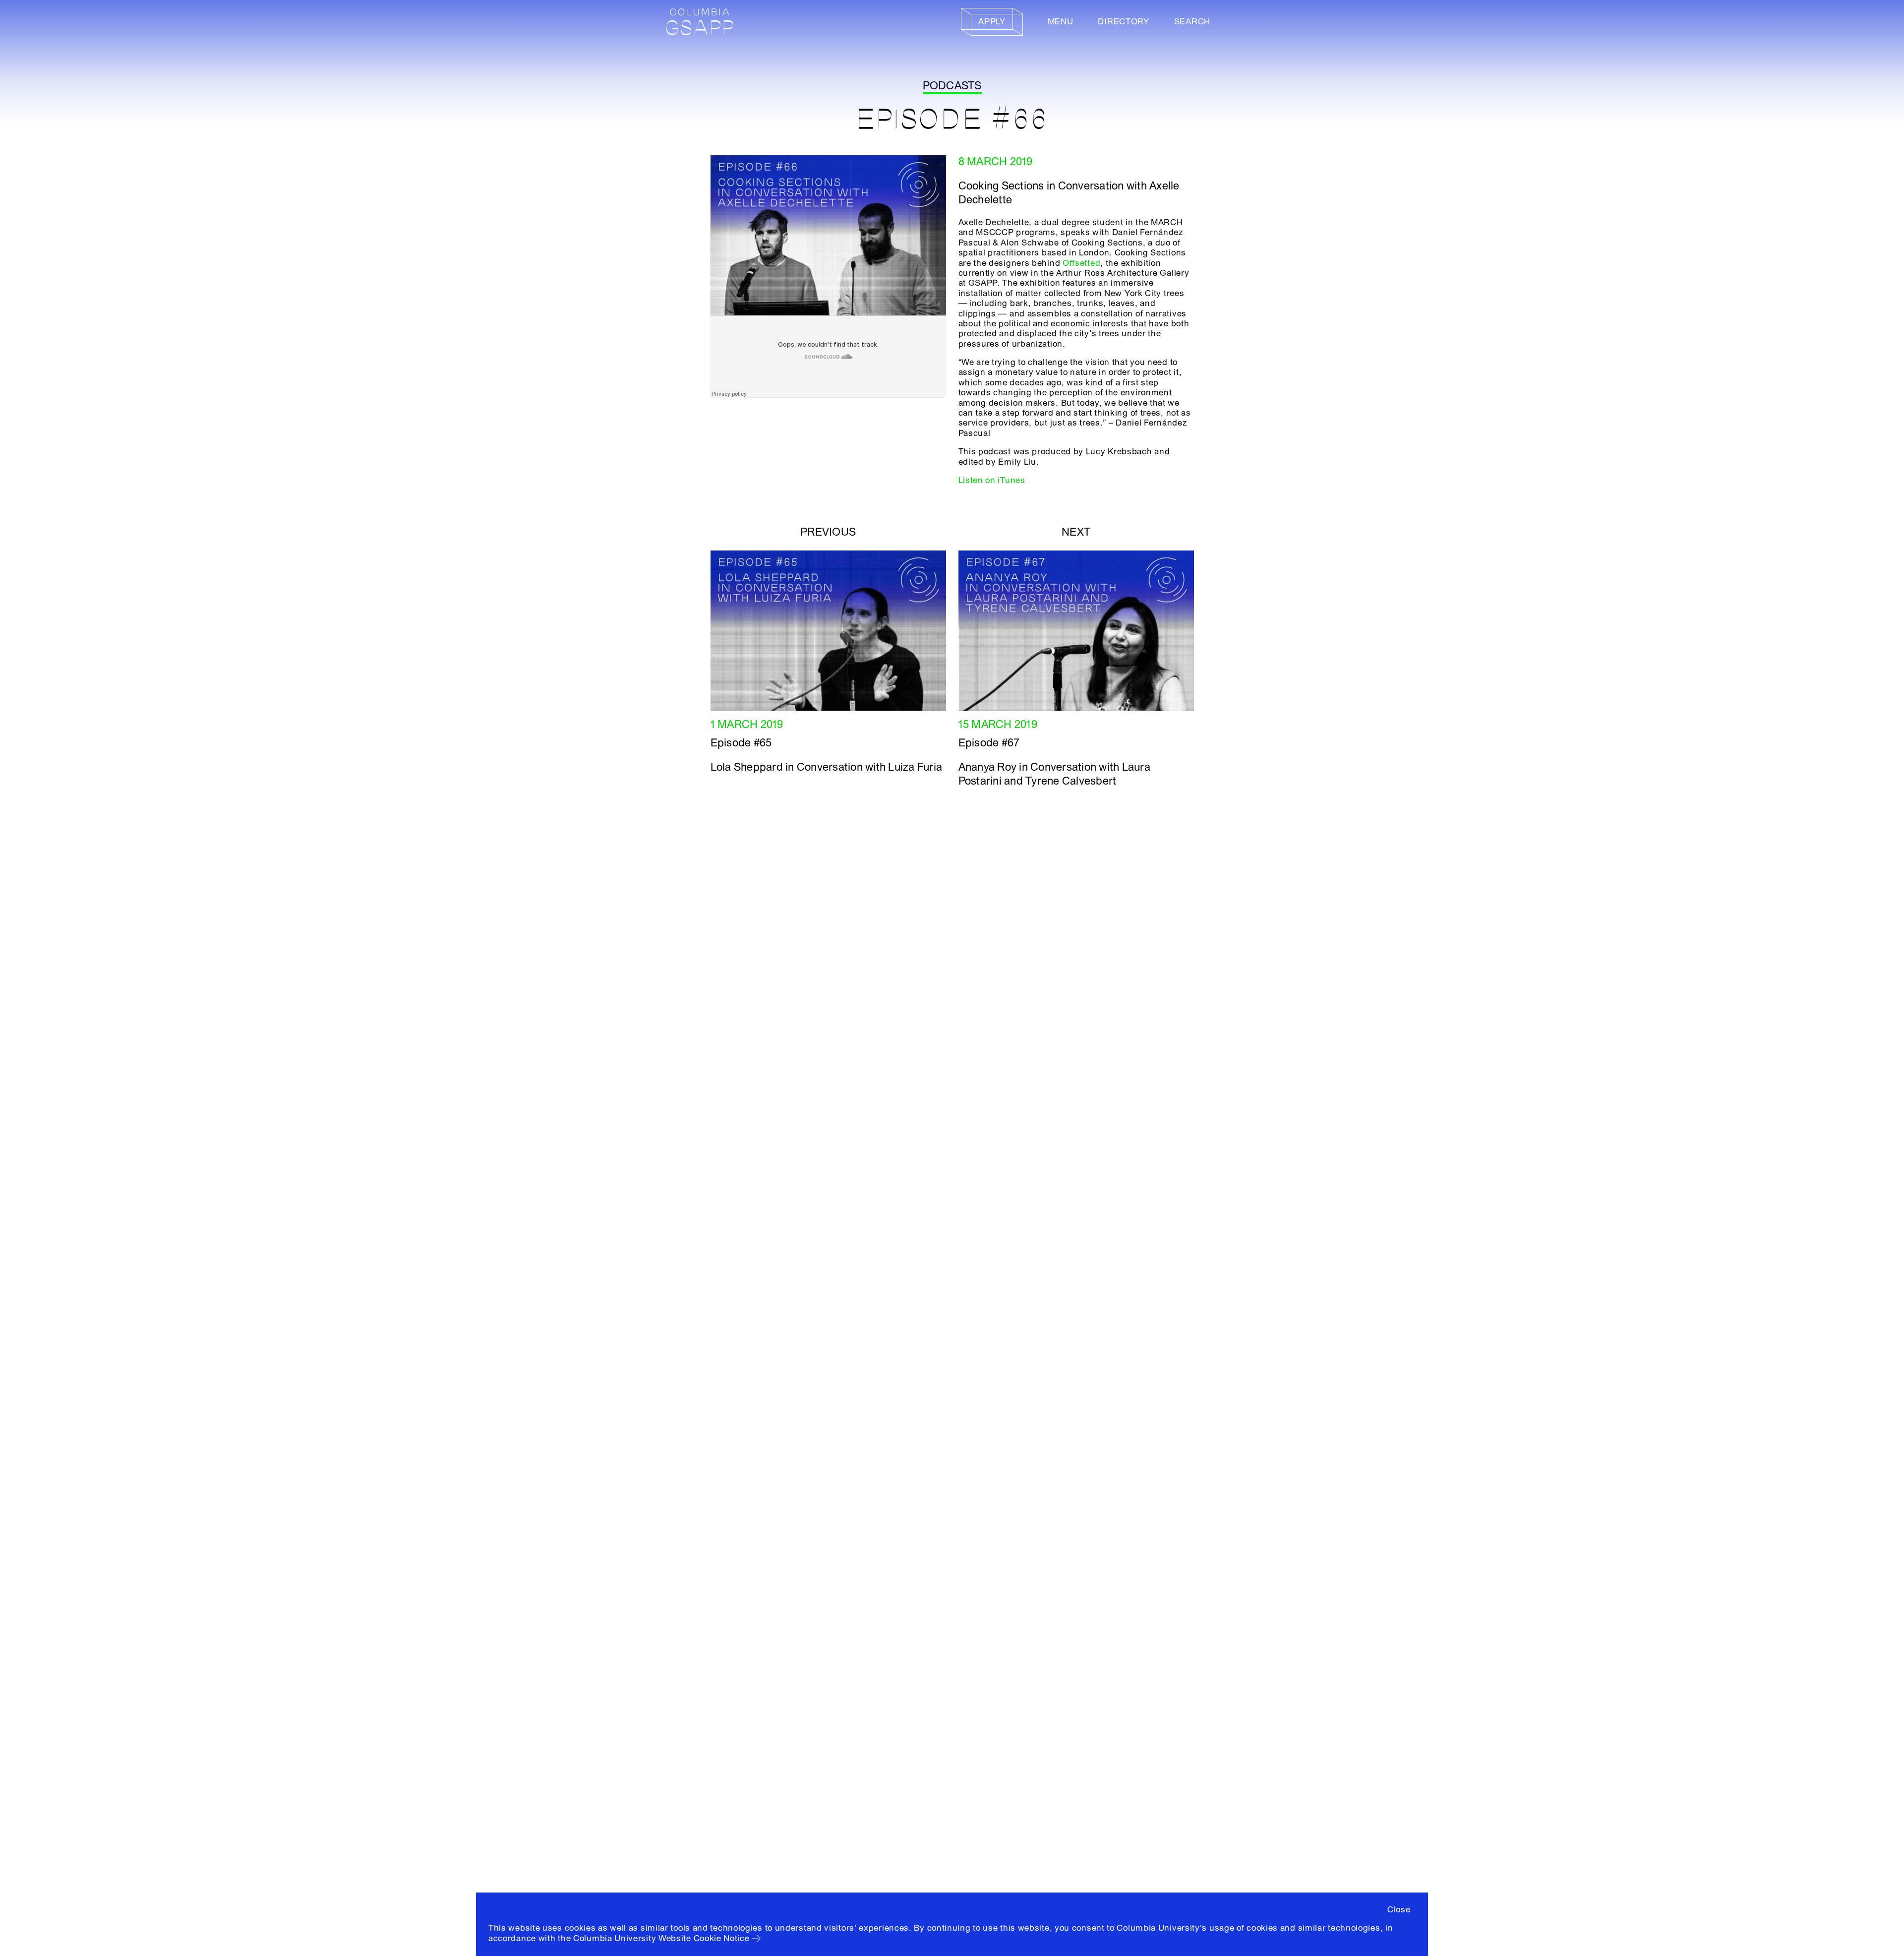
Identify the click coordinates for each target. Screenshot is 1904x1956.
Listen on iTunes (992, 480)
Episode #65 (741, 743)
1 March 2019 (747, 725)
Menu (1061, 22)
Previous (828, 532)
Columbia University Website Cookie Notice (661, 1938)
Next (1076, 532)
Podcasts (952, 86)
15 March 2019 (998, 725)
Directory (1123, 22)
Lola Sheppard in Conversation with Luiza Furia (827, 767)
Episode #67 (989, 743)
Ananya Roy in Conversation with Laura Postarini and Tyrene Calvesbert (1054, 774)
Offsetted (1081, 263)
